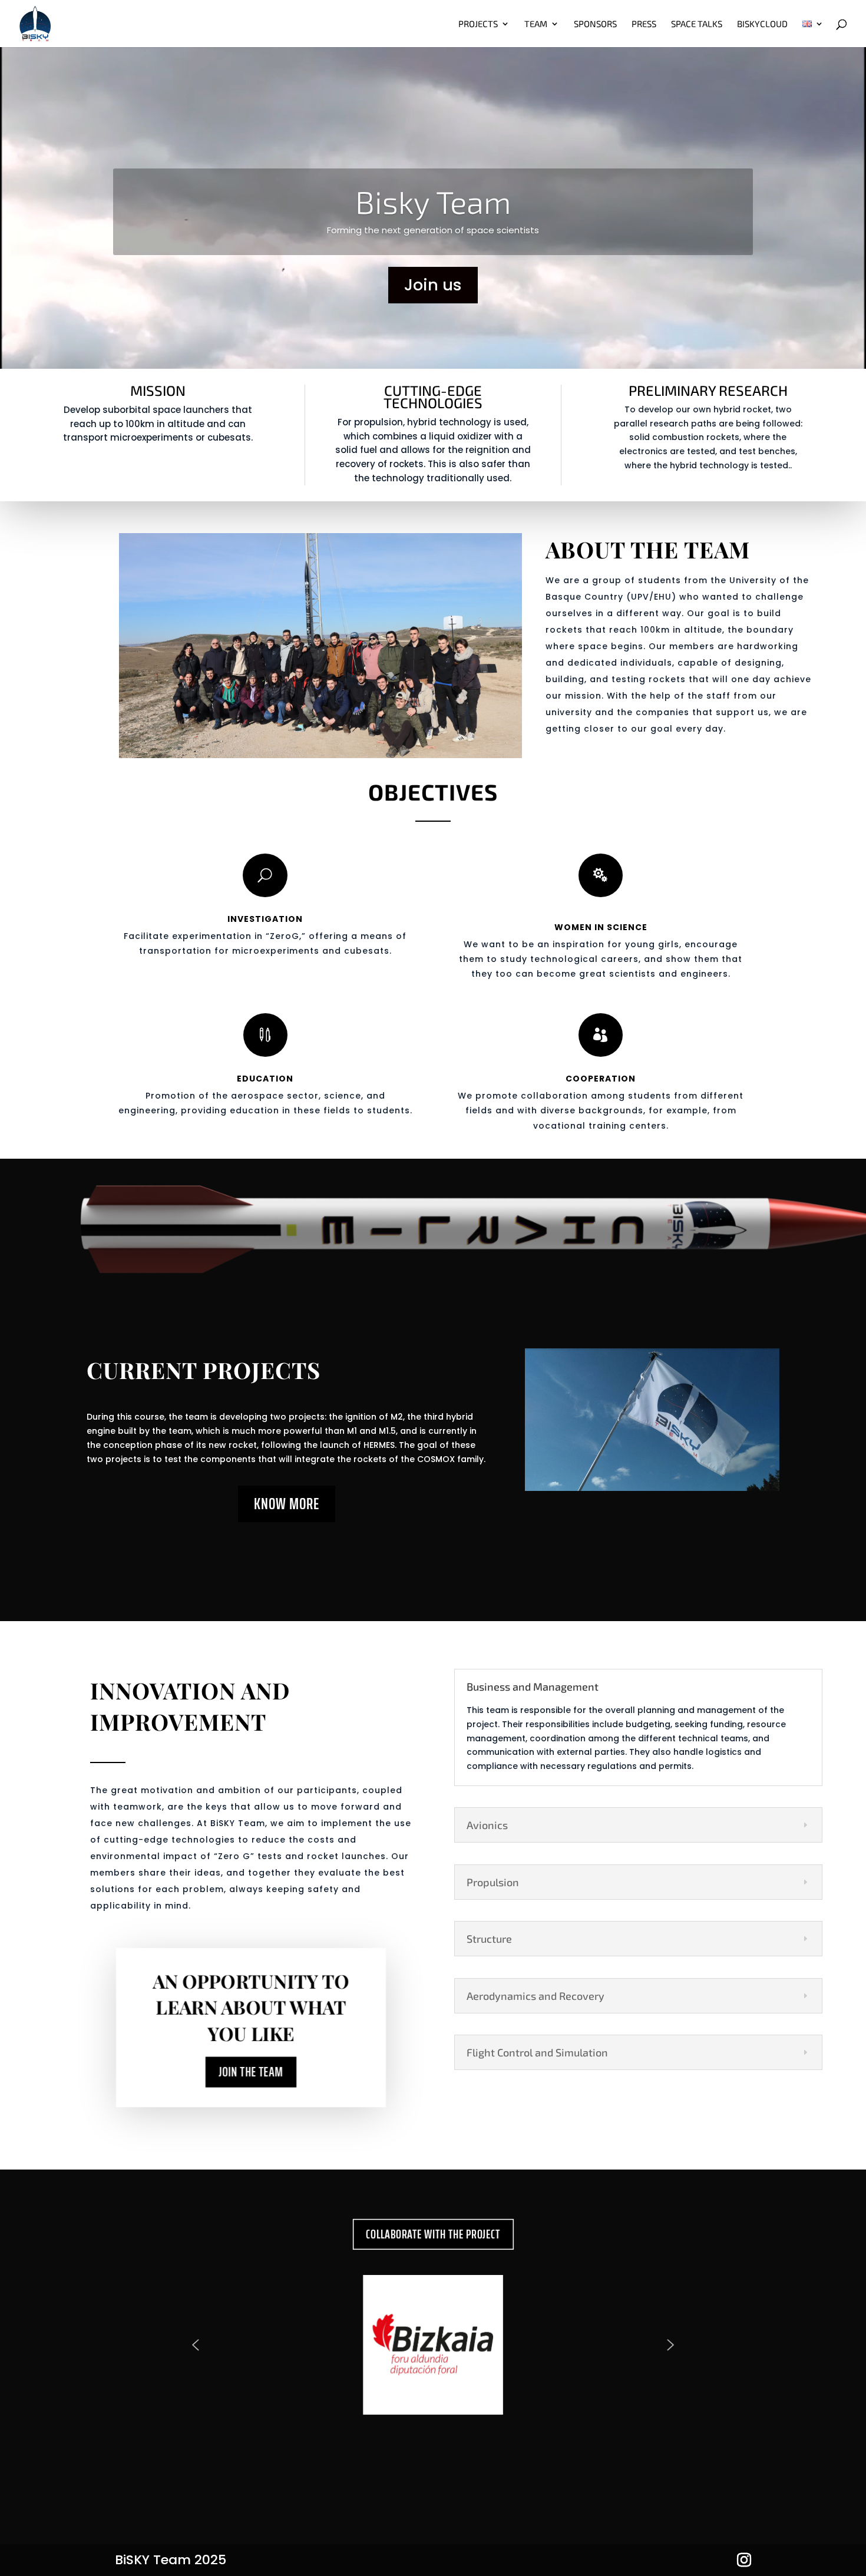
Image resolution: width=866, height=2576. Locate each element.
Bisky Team (433, 201)
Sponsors (595, 24)
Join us (433, 285)
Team (536, 24)
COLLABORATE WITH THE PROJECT (433, 2234)
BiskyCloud (762, 24)
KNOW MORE (287, 1504)
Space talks (697, 24)
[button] (195, 2345)
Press (644, 24)
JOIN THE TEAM (251, 2071)
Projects (478, 24)
